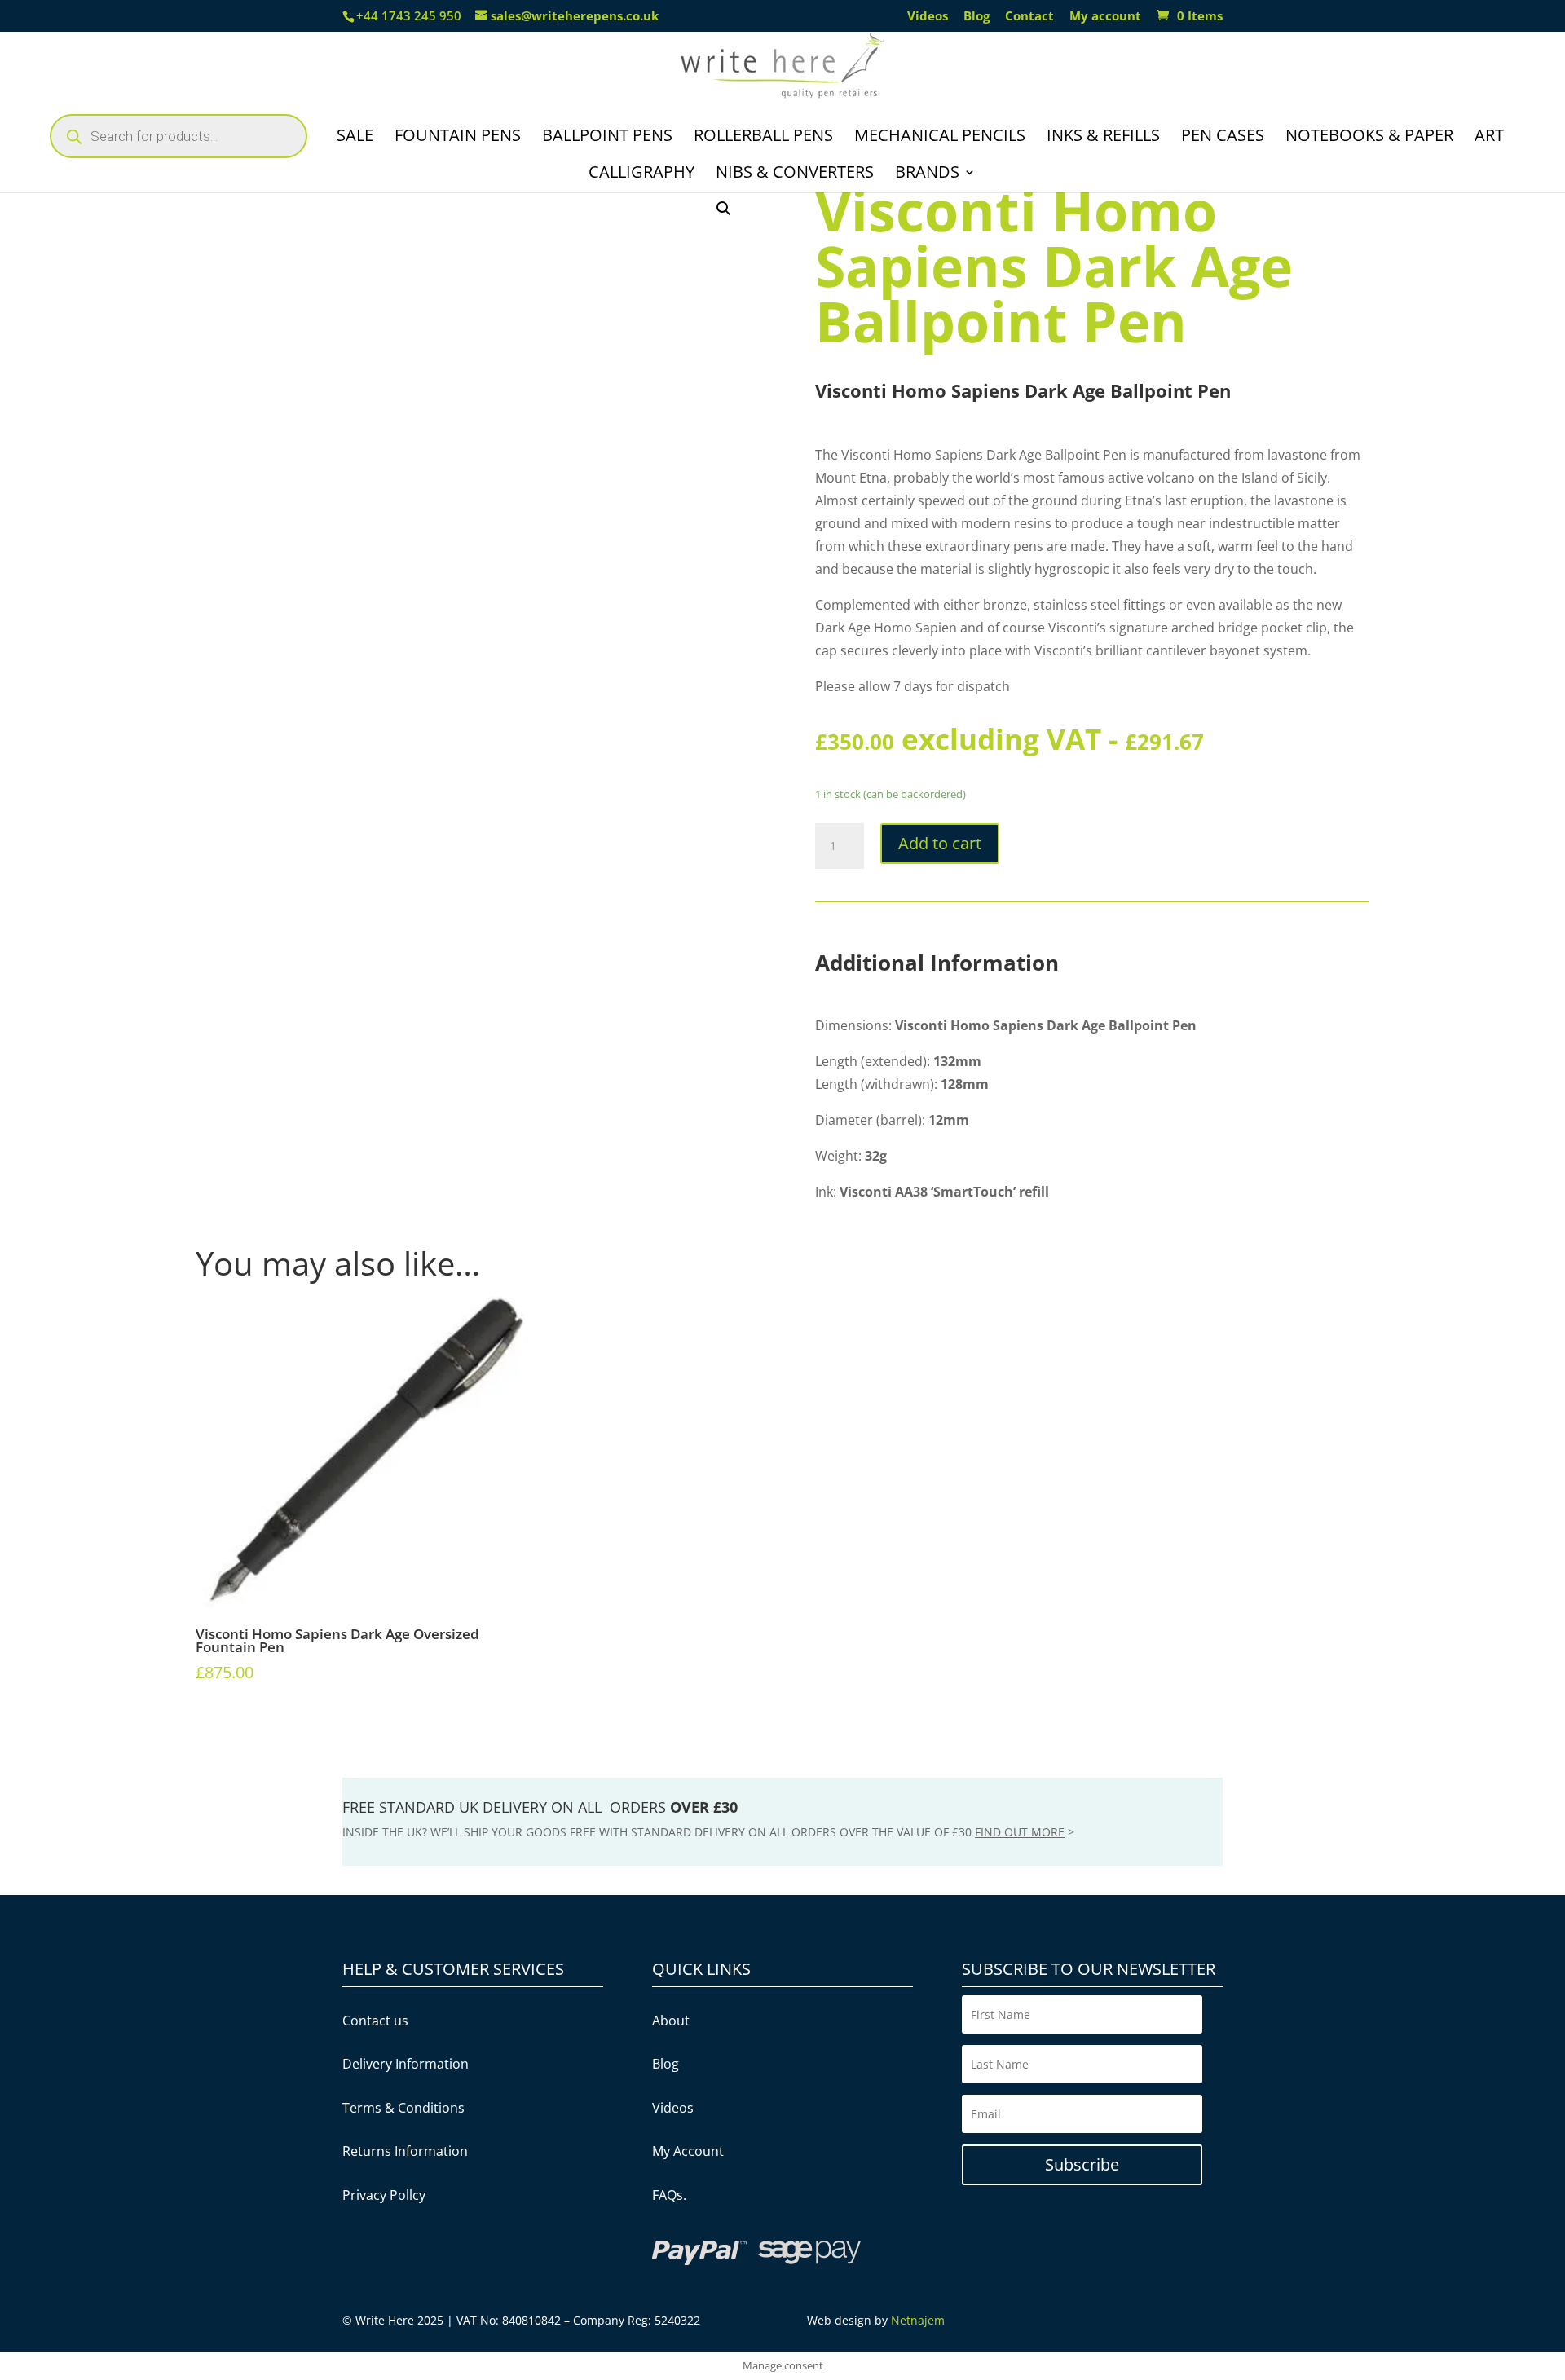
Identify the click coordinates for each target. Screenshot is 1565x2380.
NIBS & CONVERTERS (795, 174)
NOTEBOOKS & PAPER (1369, 138)
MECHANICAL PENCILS (940, 138)
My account (1105, 17)
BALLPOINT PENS (607, 138)
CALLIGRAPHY (641, 174)
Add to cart (940, 843)
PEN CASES (1223, 138)
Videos (928, 17)
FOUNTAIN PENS (458, 138)
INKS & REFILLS (1103, 138)
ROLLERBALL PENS (763, 138)
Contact (1029, 17)
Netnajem (918, 2320)
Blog (976, 17)
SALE (355, 138)
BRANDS (927, 174)
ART (1489, 138)
